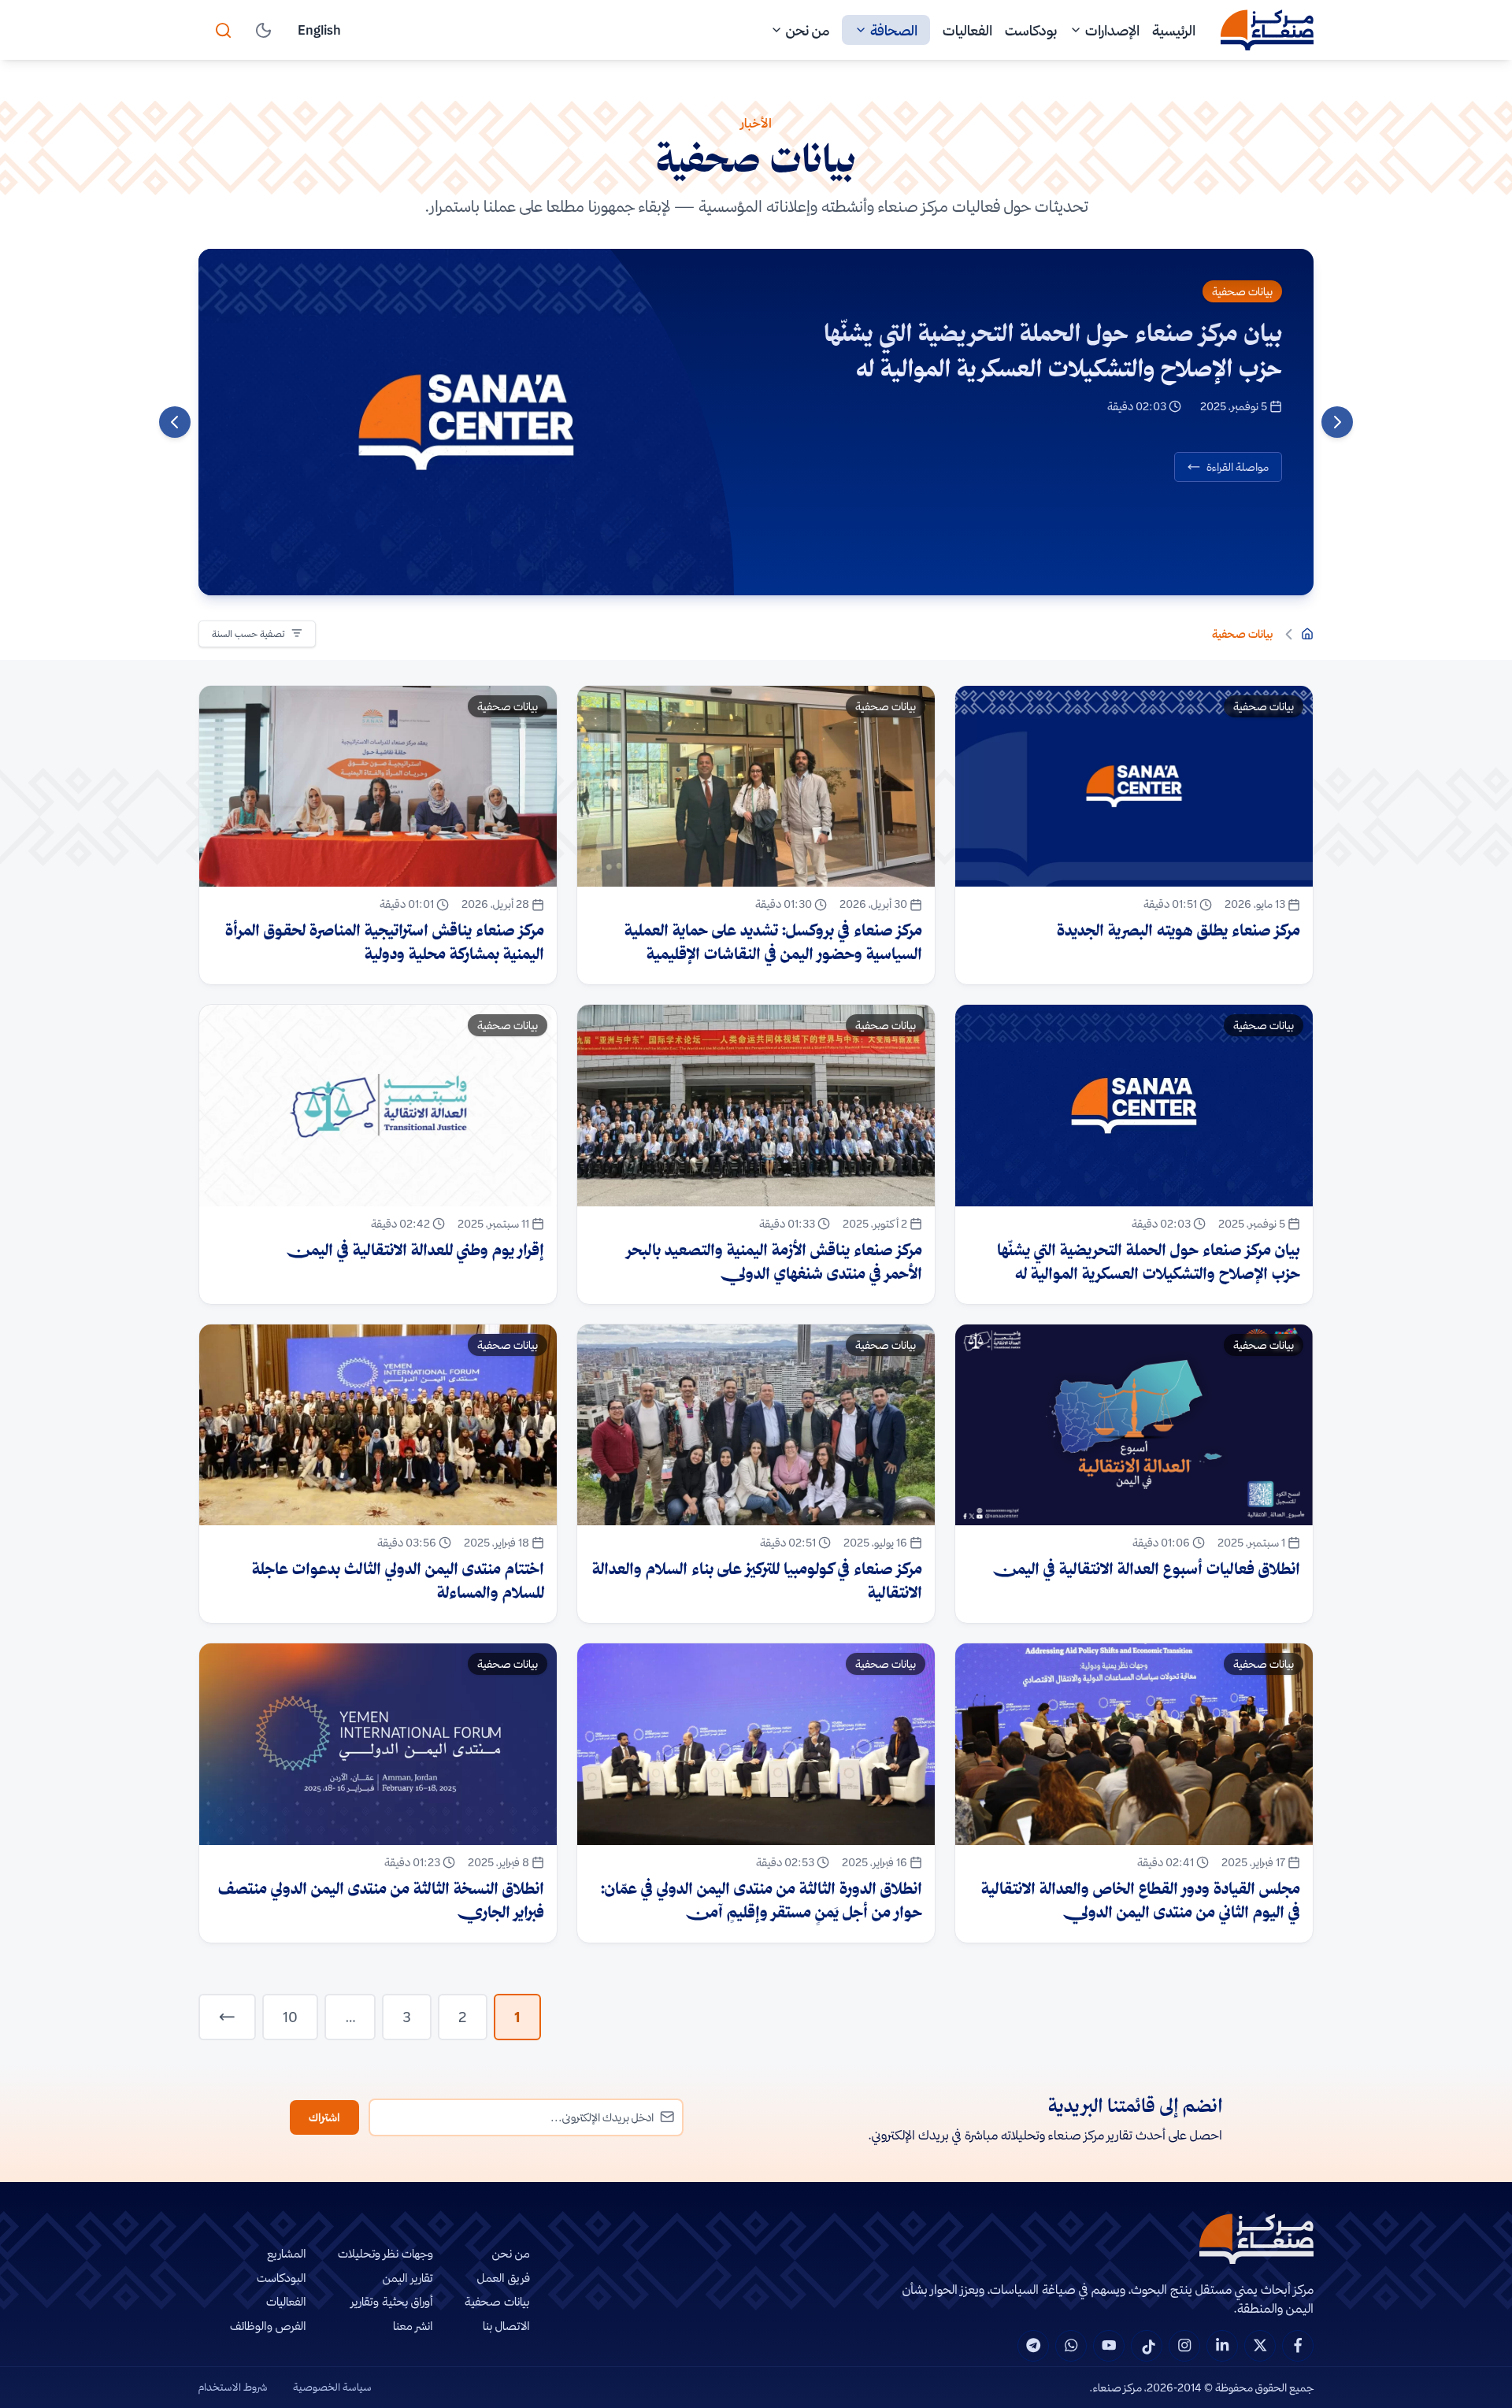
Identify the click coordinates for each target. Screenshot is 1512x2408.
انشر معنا (413, 2326)
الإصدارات (1112, 30)
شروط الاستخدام (233, 2387)
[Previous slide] (1337, 422)
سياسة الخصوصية (332, 2387)
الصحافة (894, 30)
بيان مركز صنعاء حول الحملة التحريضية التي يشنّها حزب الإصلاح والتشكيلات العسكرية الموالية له (1053, 350)
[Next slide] (175, 422)
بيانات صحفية (1242, 291)
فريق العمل (504, 2278)
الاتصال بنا (506, 2326)
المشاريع (287, 2253)
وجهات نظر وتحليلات (385, 2253)
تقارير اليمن (408, 2278)
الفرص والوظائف (268, 2326)
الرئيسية (1174, 30)
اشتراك (324, 2117)
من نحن (808, 30)
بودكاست (1031, 30)
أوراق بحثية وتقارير (392, 2301)
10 (290, 2017)
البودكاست (282, 2278)
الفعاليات (967, 30)
